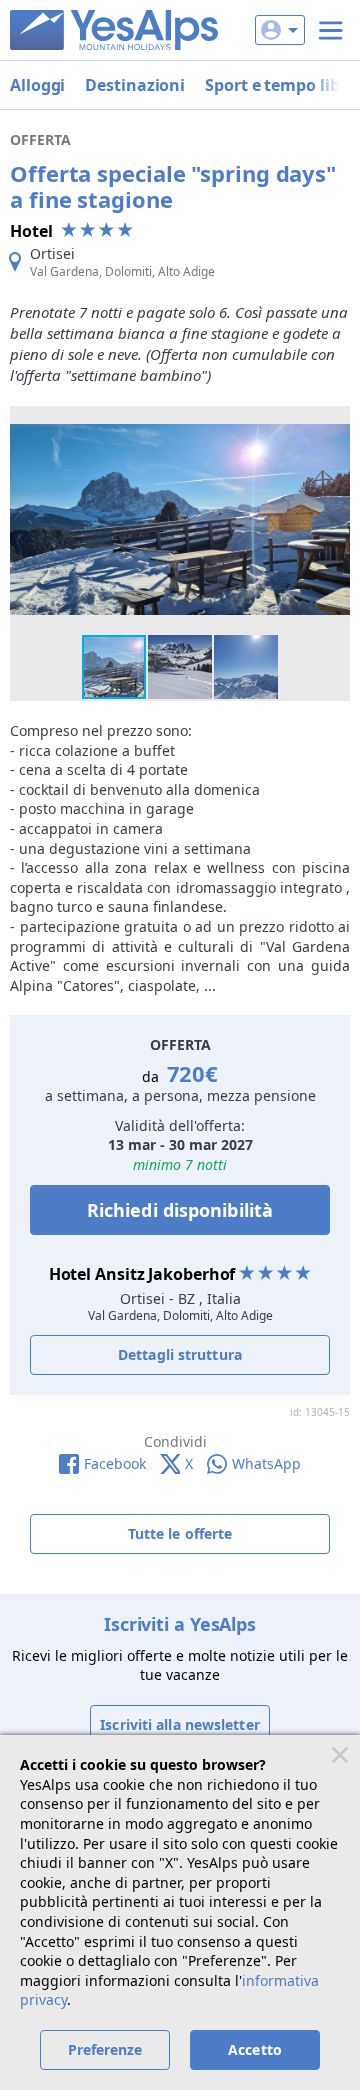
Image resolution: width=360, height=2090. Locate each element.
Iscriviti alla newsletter (180, 1724)
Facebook (115, 1463)
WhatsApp (266, 1463)
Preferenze (105, 2049)
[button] (332, 424)
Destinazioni (135, 85)
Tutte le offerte (180, 1533)
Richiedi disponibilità (180, 1210)
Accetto (255, 2049)
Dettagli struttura (180, 1354)
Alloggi (37, 85)
